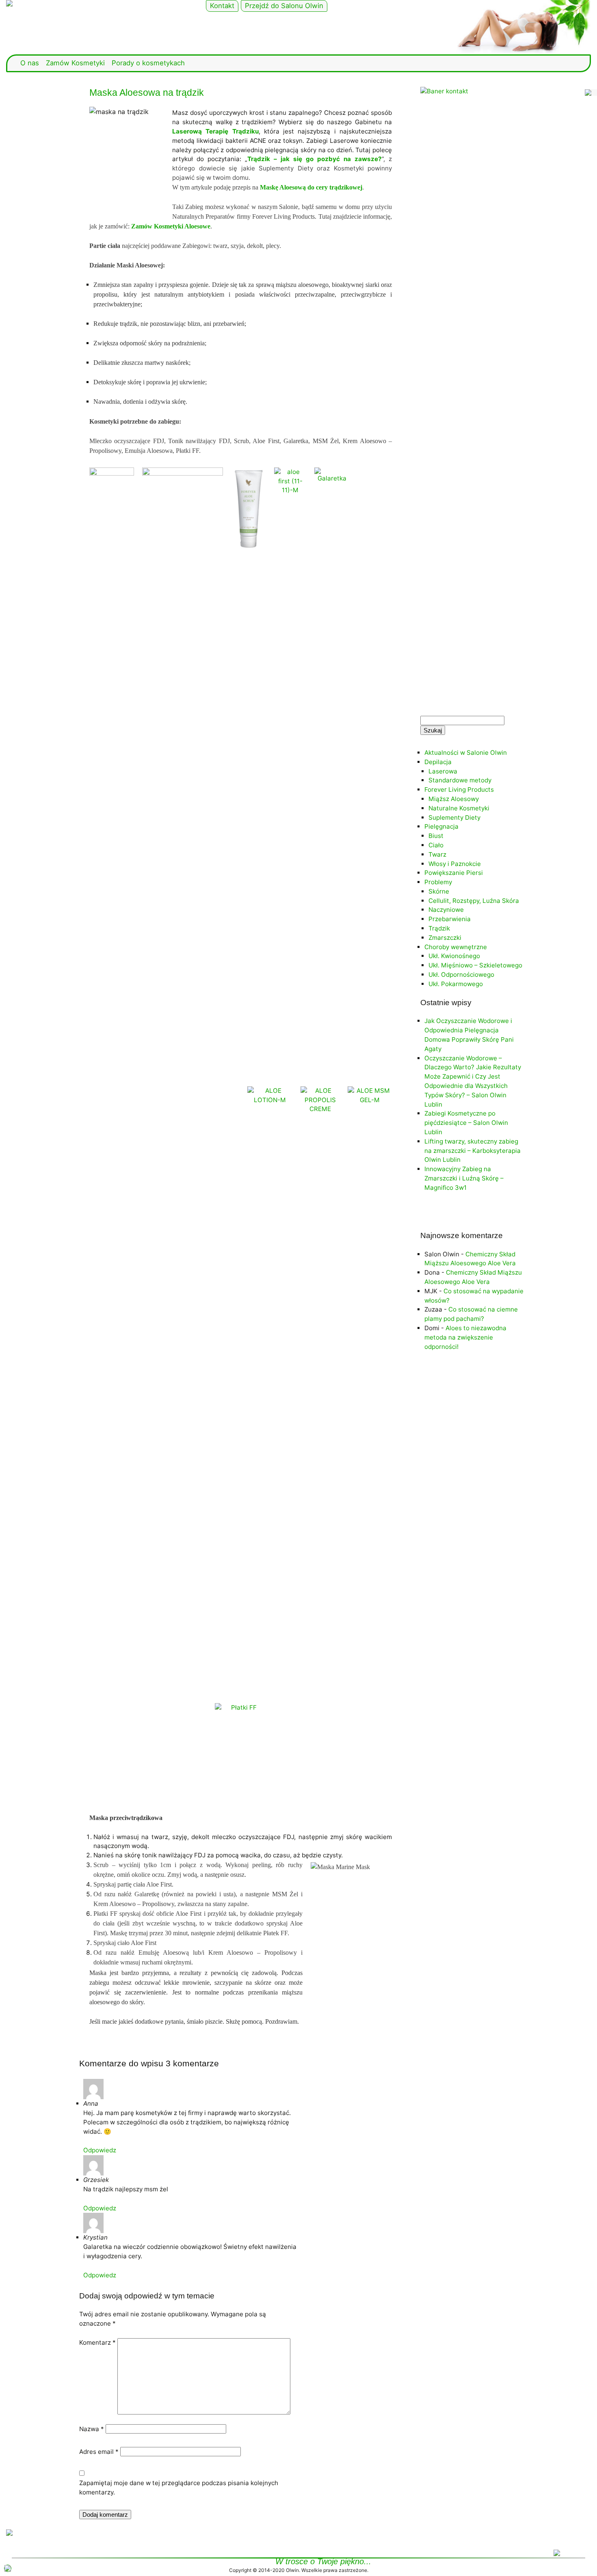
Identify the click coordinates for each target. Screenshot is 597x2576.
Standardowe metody (460, 780)
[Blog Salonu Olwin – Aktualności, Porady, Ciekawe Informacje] (99, 3)
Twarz (437, 854)
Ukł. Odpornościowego (461, 975)
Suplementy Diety (454, 817)
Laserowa (443, 771)
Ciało (436, 845)
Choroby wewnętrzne (456, 947)
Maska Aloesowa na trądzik (147, 93)
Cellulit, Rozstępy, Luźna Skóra (474, 901)
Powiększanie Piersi (454, 873)
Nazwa (92, 2429)
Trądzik (439, 928)
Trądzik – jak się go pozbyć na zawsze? (315, 159)
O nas (30, 63)
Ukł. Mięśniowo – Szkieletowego (475, 965)
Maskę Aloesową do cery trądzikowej (311, 187)
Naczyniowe (446, 910)
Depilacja (438, 762)
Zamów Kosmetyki (75, 63)
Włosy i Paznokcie (455, 864)
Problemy (438, 882)
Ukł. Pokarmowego (456, 984)
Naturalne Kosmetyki (459, 808)
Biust (436, 836)
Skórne (439, 891)
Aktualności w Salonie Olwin (466, 753)
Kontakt (222, 6)
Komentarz (97, 2342)
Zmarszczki (445, 938)
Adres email (99, 2452)
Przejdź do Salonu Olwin (284, 6)
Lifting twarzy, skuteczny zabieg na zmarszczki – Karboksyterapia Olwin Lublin (473, 1151)
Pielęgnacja (441, 826)
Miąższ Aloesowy (454, 799)
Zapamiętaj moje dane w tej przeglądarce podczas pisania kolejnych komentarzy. (179, 2488)
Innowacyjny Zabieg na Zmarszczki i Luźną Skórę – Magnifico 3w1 (464, 1178)
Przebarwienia (450, 919)
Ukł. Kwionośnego (454, 956)
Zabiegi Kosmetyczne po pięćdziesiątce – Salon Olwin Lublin (466, 1123)
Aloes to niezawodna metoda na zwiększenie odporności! (465, 1337)
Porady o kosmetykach (148, 63)
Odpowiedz (100, 2150)
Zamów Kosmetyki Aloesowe (171, 226)
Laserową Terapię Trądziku (215, 131)
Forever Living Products (459, 789)
